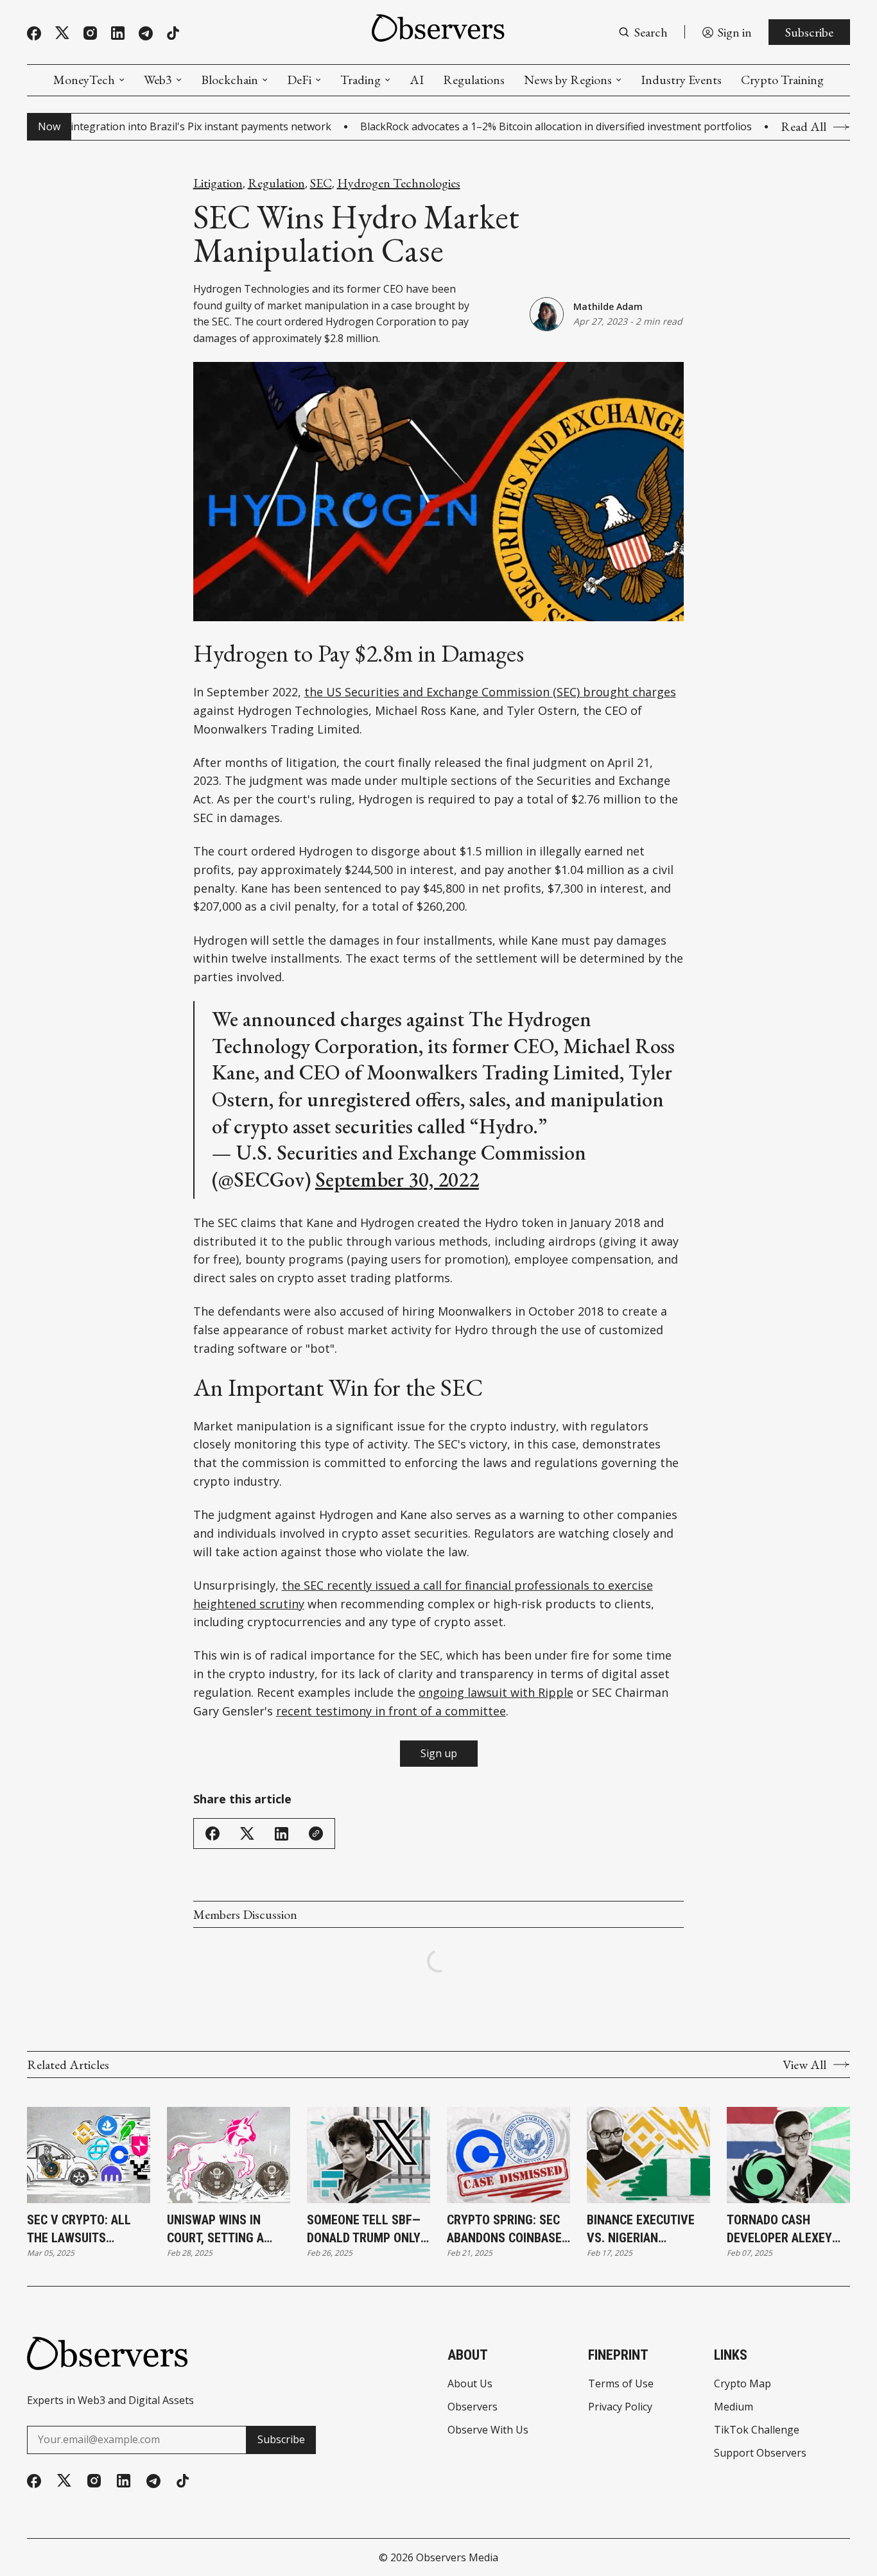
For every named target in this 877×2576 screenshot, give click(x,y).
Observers (473, 2407)
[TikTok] (173, 33)
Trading (360, 80)
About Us (470, 2383)
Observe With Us (488, 2430)
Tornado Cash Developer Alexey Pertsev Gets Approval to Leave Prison (782, 2229)
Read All (803, 127)
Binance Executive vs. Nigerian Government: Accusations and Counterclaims (641, 2229)
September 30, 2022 (397, 1180)
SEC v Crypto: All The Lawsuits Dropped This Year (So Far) (81, 2229)
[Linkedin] (118, 33)
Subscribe (809, 32)
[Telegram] (146, 33)
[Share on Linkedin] (282, 1834)
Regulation (276, 183)
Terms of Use (621, 2383)
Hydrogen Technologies (399, 183)
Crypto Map (742, 2383)
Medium (734, 2407)
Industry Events (681, 80)
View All (804, 2065)
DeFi (299, 80)
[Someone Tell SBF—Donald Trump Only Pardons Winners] (369, 2155)
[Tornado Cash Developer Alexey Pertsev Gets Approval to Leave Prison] (788, 2155)
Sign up (439, 1753)
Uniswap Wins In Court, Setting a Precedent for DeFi (223, 2229)
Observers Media (457, 2557)
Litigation (218, 183)
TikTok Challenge (757, 2430)
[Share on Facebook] (213, 1833)
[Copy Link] (316, 1833)
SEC (321, 183)
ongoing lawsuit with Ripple (496, 1692)
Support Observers (760, 2453)
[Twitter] (62, 33)
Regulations (474, 80)
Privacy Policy (620, 2407)
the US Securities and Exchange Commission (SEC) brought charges (490, 692)
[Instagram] (90, 33)
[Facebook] (34, 33)
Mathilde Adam (608, 306)
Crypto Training (782, 80)
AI (417, 80)
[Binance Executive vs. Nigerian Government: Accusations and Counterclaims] (648, 2155)
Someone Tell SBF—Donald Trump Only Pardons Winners (364, 2229)
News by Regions (568, 80)
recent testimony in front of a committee (391, 1711)
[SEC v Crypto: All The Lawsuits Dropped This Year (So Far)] (89, 2155)
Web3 (158, 80)
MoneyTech (84, 80)
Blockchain (230, 80)
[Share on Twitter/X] (247, 1834)
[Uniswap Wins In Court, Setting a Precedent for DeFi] (229, 2155)
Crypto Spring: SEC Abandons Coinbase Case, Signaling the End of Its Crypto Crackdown (505, 2229)
